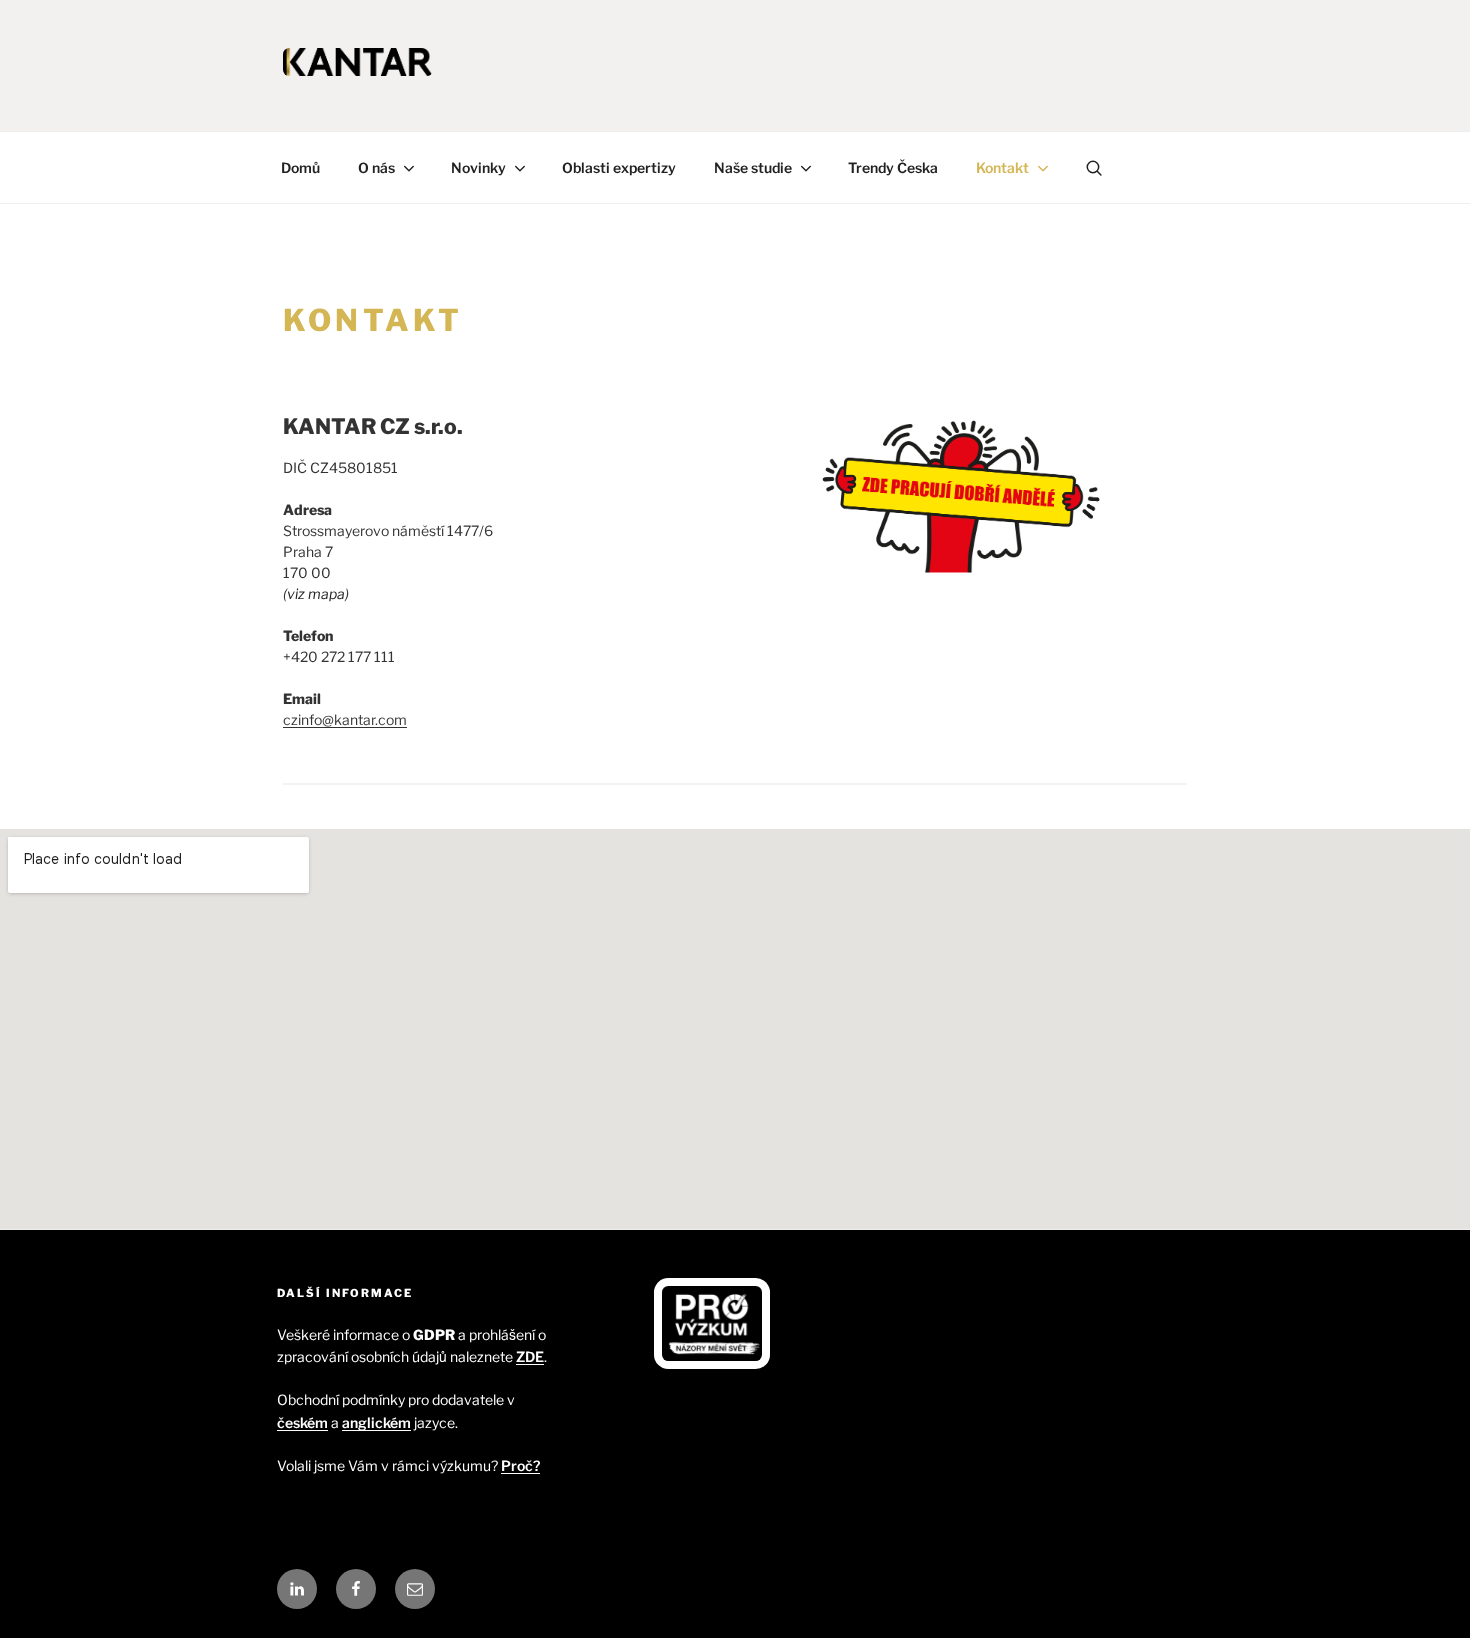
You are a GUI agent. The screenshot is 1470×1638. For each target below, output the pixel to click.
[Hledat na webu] (1094, 167)
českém (302, 1422)
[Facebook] (356, 1589)
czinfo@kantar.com (345, 719)
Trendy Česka (893, 167)
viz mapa (316, 593)
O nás (376, 167)
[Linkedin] (297, 1589)
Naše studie (753, 167)
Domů (300, 167)
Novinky (478, 167)
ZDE (530, 1356)
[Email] (415, 1589)
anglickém (376, 1422)
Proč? (520, 1465)
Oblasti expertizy (619, 167)
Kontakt (1002, 167)
